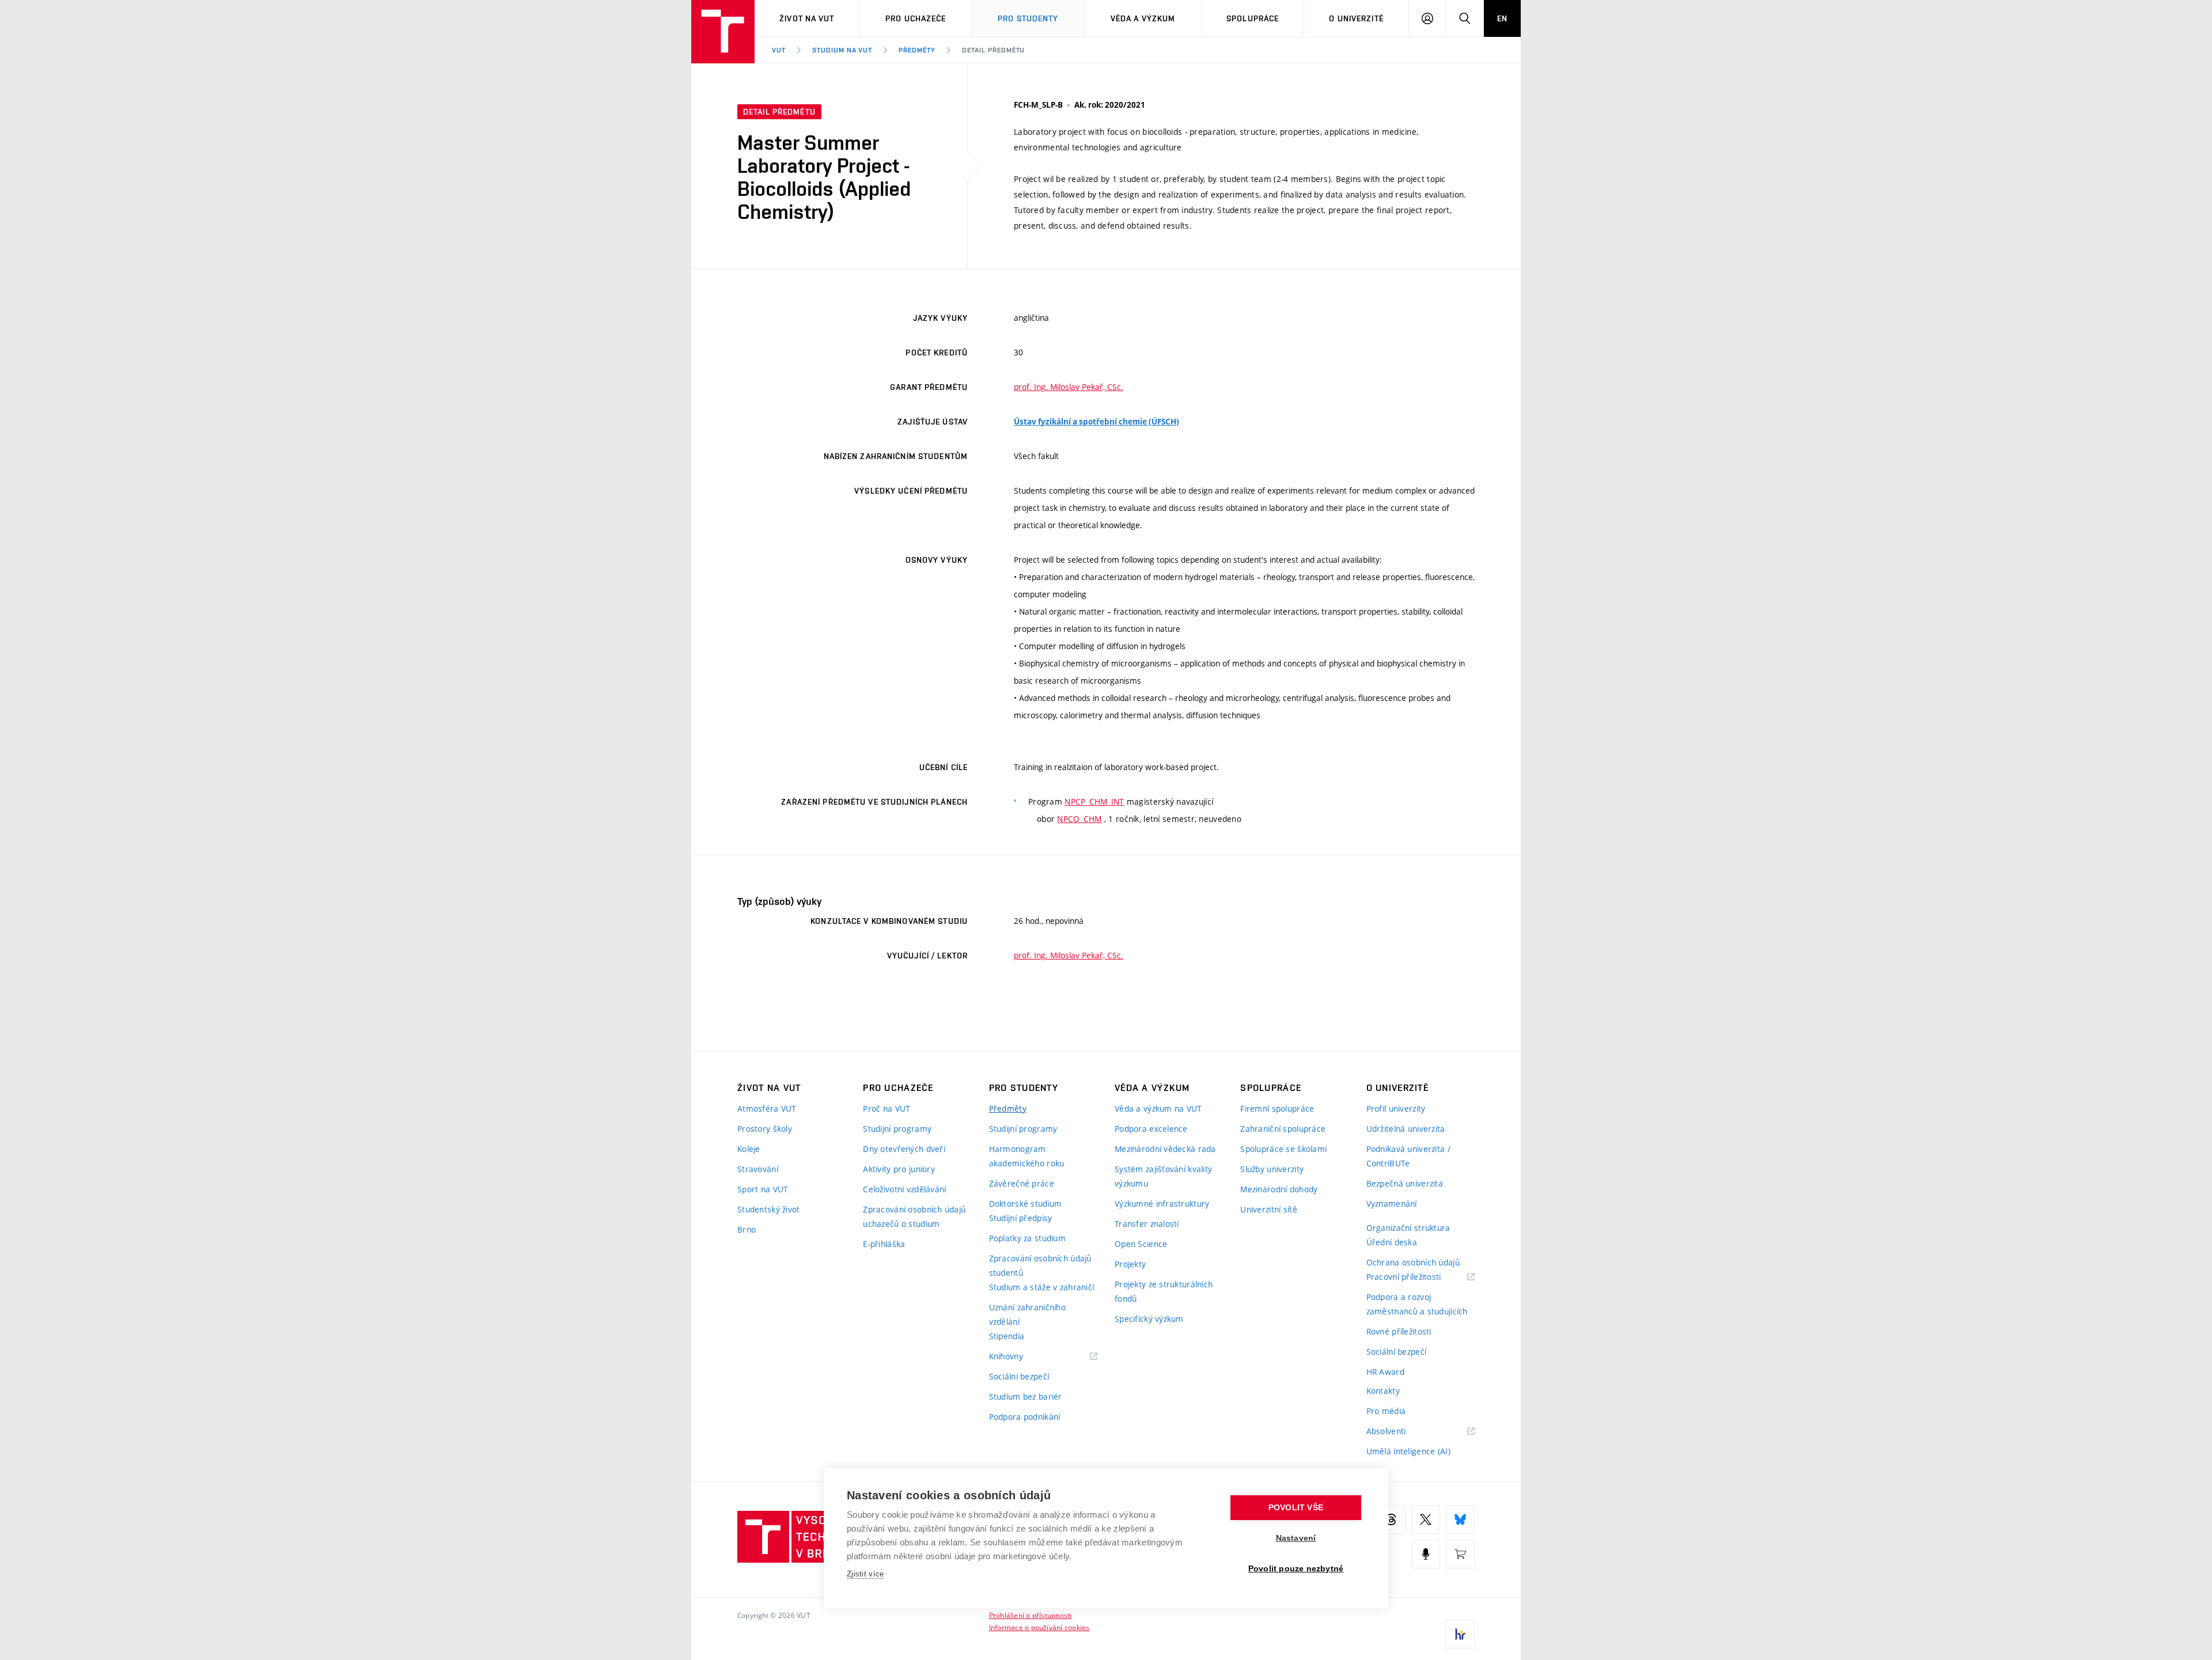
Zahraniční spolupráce (1283, 1129)
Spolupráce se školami (1283, 1149)
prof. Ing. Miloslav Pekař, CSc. (1069, 387)
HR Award (1385, 1372)
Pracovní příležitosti (1418, 1277)
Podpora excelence (1151, 1129)
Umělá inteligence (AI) (1408, 1451)
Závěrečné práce (1022, 1183)
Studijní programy (897, 1129)
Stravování (758, 1169)
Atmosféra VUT (767, 1108)
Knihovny (1021, 1357)
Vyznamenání (1392, 1204)
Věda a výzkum (1143, 18)
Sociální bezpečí (1019, 1376)
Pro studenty (1028, 18)
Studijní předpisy (1021, 1218)
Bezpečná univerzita (1405, 1183)
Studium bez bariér (1026, 1396)
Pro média (1386, 1411)
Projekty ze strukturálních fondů (1164, 1291)
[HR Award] (1460, 1634)
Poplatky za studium (1027, 1238)
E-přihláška (884, 1244)
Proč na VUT (887, 1108)
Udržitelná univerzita (1406, 1129)
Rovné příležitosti (1399, 1331)
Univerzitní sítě (1268, 1209)
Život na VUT (807, 18)
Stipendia (1007, 1336)
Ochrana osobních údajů (1413, 1262)
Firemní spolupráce (1277, 1108)
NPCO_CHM (1079, 819)
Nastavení (1296, 1538)
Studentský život (768, 1209)
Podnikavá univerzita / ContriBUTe (1408, 1156)
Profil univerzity (1396, 1108)
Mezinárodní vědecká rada (1165, 1149)
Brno (747, 1229)
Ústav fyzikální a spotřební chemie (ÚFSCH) (1096, 422)
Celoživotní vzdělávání (904, 1189)
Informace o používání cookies (1039, 1627)
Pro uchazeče (916, 18)
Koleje (749, 1149)
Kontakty (1383, 1391)
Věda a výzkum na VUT (1158, 1108)
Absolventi (1401, 1432)
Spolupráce (1253, 18)
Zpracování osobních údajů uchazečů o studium (914, 1216)
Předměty (917, 50)
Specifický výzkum (1149, 1319)
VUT (779, 50)
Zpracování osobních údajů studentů (1040, 1265)
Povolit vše (1296, 1508)
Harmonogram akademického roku (1027, 1156)
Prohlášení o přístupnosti (1031, 1615)
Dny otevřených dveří (904, 1149)
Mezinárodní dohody (1279, 1189)
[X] (1426, 1519)
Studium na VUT (842, 50)
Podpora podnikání (1025, 1417)
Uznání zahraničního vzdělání (1027, 1314)
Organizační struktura (1408, 1228)
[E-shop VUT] (1460, 1554)
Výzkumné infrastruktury (1162, 1204)
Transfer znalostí (1147, 1224)
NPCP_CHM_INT (1094, 801)
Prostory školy (765, 1129)
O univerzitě (1356, 18)
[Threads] (1391, 1519)
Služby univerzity (1272, 1169)
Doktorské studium (1026, 1204)
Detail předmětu (993, 50)
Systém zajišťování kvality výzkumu (1163, 1176)
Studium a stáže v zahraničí (1042, 1287)
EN (1502, 18)
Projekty (1130, 1264)
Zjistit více (866, 1574)
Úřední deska (1392, 1242)
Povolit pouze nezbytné (1296, 1569)
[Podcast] (1426, 1554)
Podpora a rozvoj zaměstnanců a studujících (1417, 1304)
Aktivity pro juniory (899, 1169)
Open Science (1141, 1244)
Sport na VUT (763, 1189)
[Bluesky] (1460, 1519)
